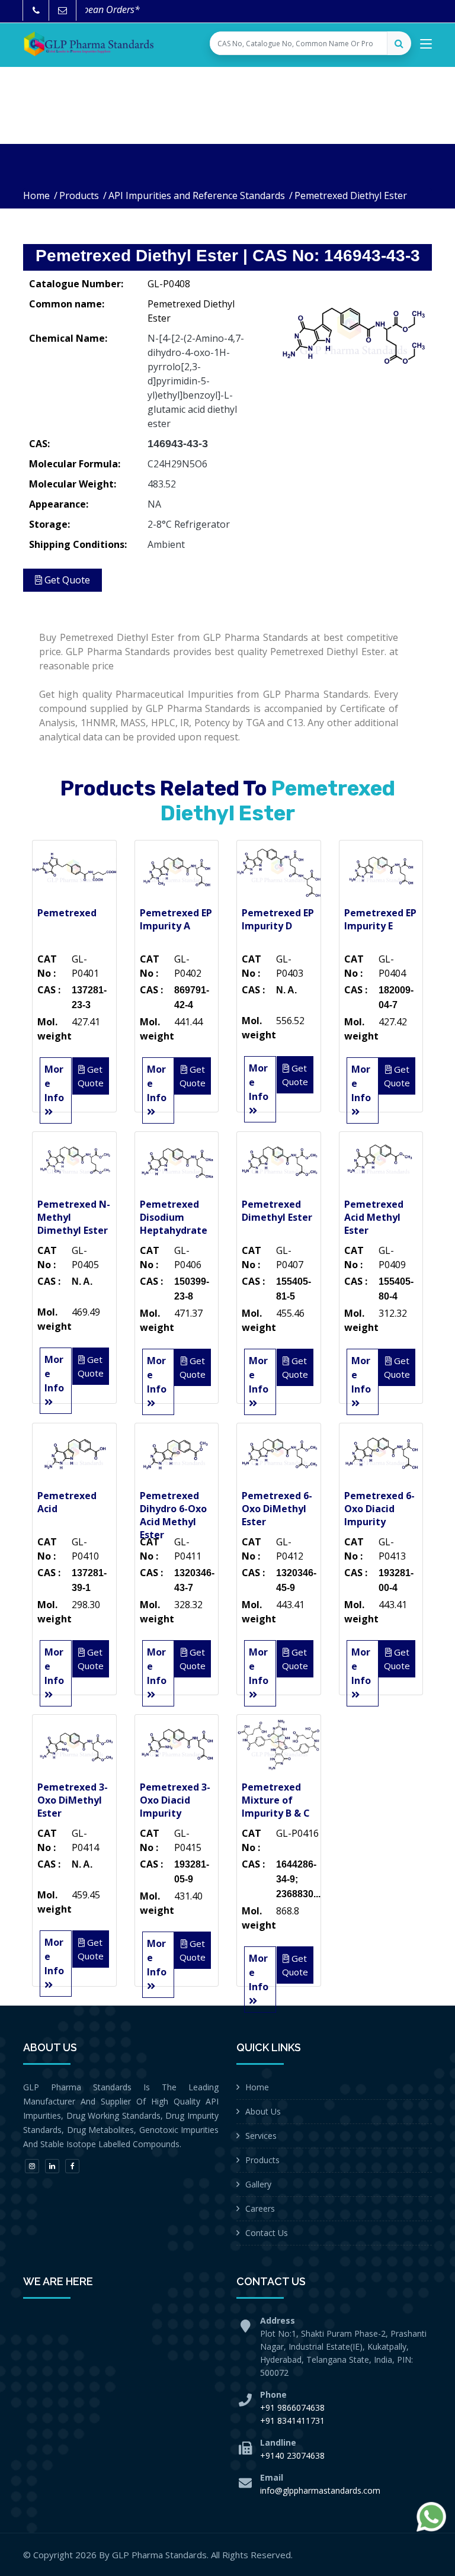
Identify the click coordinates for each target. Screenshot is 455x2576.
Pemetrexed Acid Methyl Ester (374, 1217)
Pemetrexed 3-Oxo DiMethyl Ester (73, 1800)
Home (36, 195)
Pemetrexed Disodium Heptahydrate (174, 1217)
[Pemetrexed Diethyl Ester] (352, 332)
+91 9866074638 (292, 2407)
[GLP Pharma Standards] (88, 44)
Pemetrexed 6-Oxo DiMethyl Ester (277, 1509)
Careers (260, 2208)
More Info (54, 1083)
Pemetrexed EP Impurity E (380, 919)
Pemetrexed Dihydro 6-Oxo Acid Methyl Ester (173, 1515)
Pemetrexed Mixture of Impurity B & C (276, 1800)
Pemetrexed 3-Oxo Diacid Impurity (175, 1800)
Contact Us (267, 2233)
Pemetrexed (67, 913)
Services (261, 2136)
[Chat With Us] (431, 2517)
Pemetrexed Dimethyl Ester (277, 1211)
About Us (263, 2111)
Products (79, 195)
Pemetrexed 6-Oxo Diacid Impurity (379, 1509)
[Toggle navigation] (426, 46)
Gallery (258, 2184)
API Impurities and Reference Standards (197, 195)
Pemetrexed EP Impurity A (176, 919)
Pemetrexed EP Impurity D (278, 919)
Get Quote (66, 580)
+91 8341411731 (292, 2421)
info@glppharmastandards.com (320, 2490)
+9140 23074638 (292, 2455)
